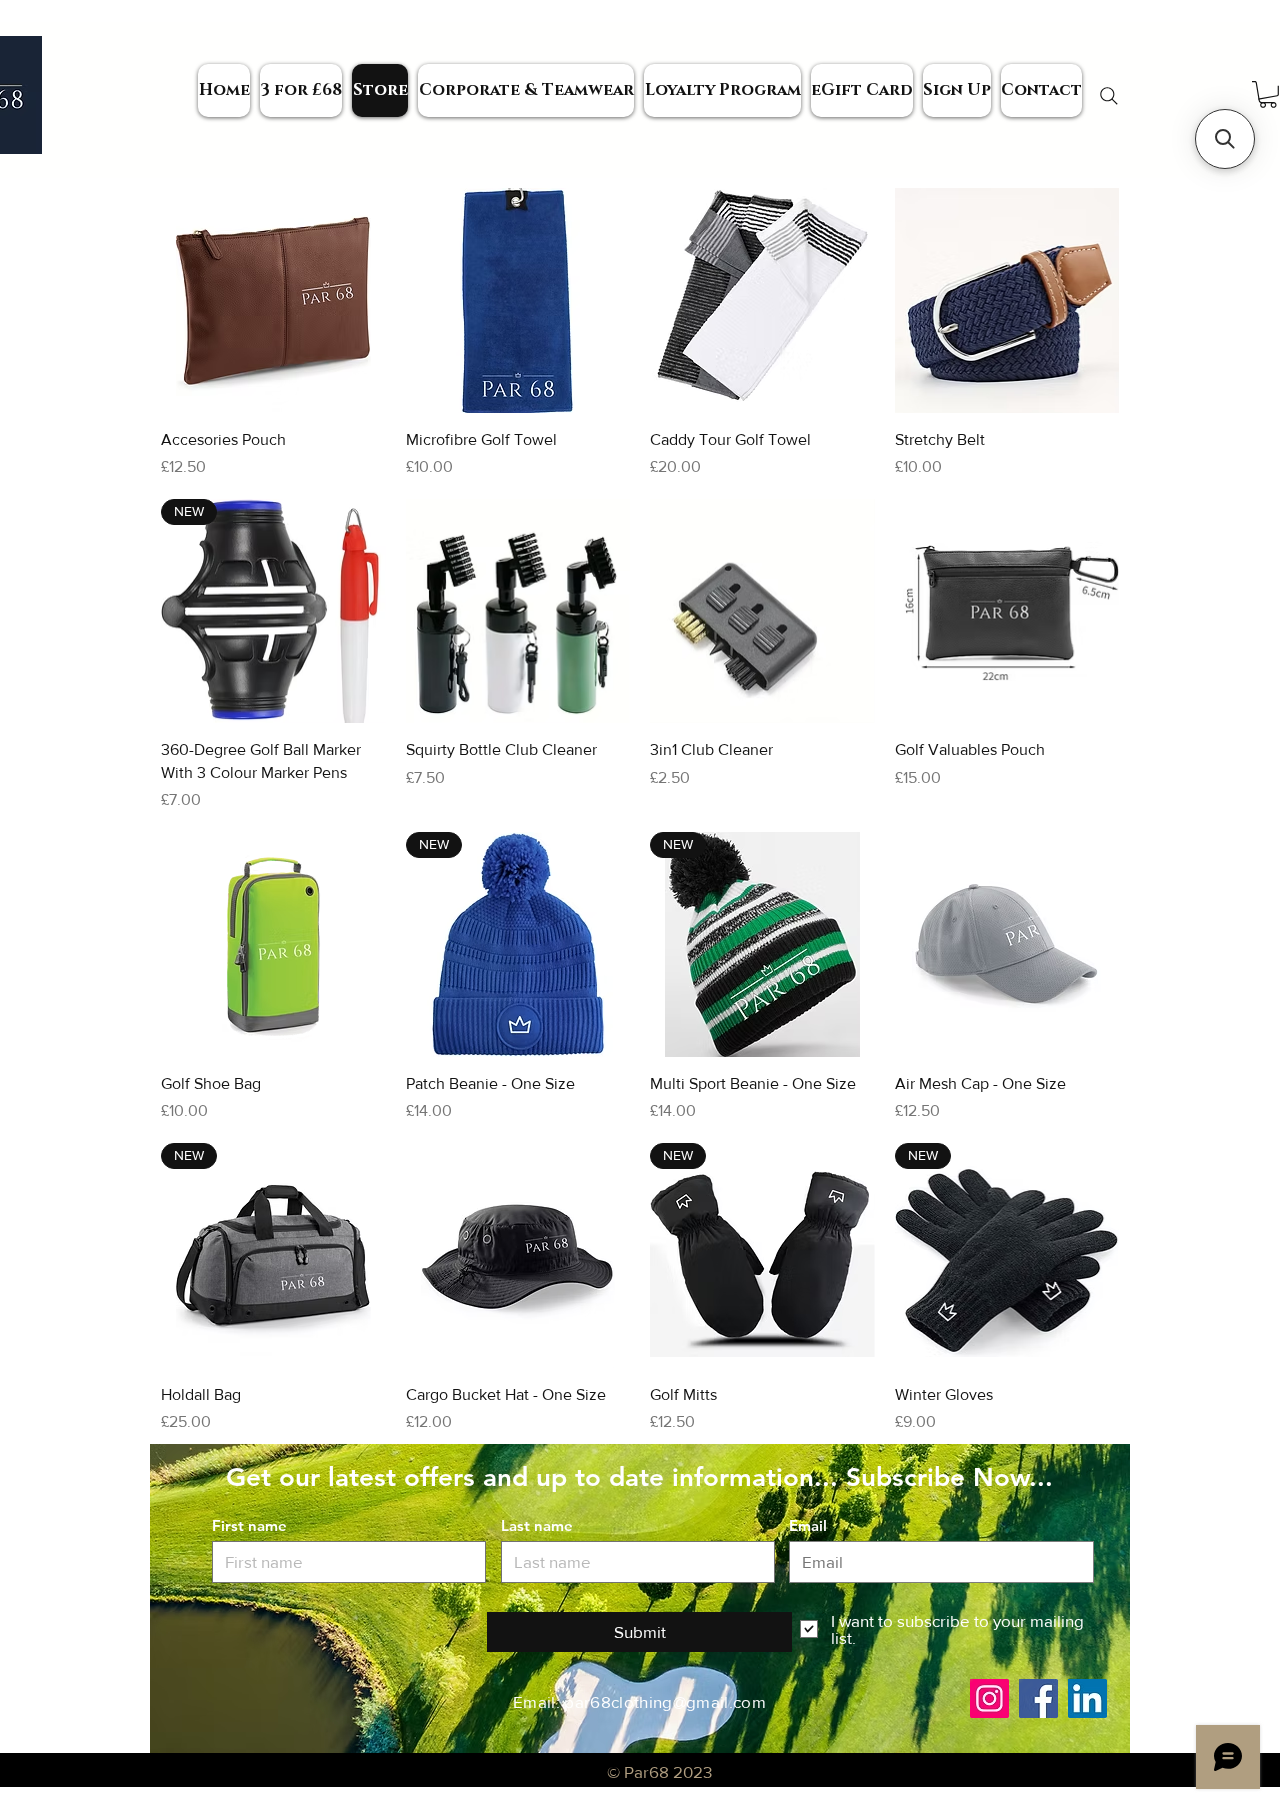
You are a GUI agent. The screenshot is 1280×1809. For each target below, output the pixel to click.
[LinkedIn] (1087, 1698)
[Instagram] (989, 1698)
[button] (1225, 139)
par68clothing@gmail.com (665, 1701)
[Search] (1109, 96)
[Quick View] (273, 300)
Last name (537, 1525)
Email (808, 1525)
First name (249, 1525)
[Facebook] (1038, 1698)
